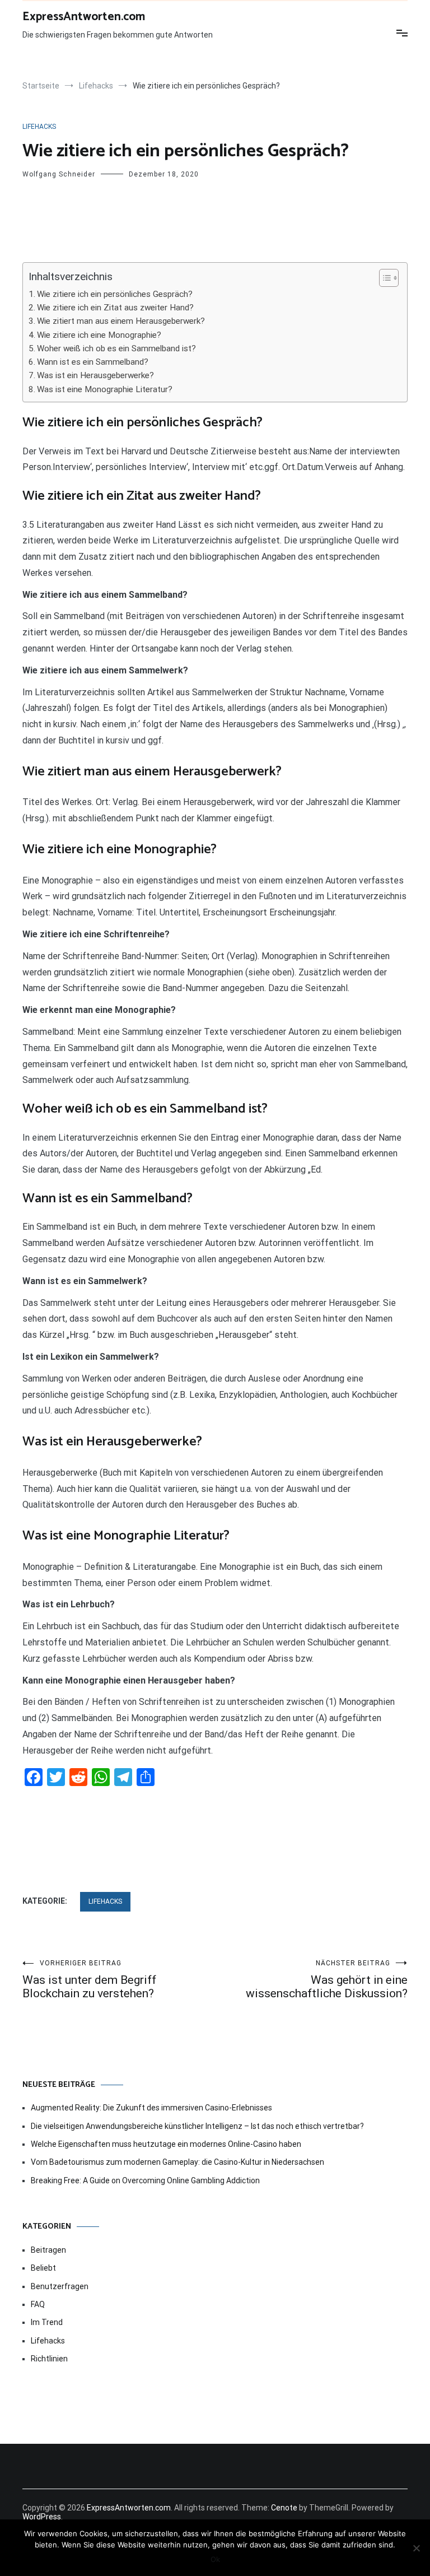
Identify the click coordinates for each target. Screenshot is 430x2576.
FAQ (38, 2304)
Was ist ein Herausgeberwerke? (95, 375)
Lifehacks (39, 127)
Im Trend (47, 2322)
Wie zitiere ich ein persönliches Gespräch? (115, 294)
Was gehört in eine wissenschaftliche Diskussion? (327, 1980)
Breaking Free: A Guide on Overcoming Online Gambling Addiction (145, 2180)
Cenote (284, 2508)
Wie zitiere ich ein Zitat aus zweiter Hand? (115, 308)
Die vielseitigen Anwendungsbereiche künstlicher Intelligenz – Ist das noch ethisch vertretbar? (197, 2126)
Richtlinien (49, 2359)
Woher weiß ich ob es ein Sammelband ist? (116, 348)
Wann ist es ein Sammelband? (93, 362)
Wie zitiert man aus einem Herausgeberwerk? (121, 321)
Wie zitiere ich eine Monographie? (99, 335)
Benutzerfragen (60, 2286)
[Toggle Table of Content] (383, 278)
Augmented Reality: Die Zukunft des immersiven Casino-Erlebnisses (151, 2108)
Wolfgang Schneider (59, 174)
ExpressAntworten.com (84, 17)
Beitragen (48, 2250)
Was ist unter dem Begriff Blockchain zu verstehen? (89, 1980)
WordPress (42, 2517)
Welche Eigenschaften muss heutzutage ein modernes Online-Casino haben (166, 2144)
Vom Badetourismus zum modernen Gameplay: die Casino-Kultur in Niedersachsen (177, 2162)
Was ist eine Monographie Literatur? (105, 389)
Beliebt (43, 2268)
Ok (215, 2559)
